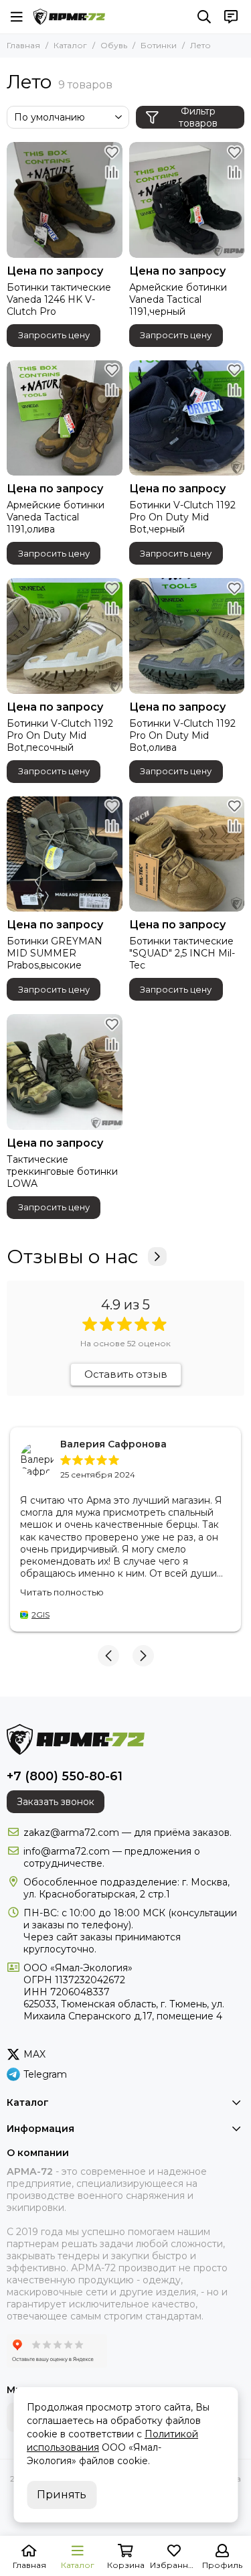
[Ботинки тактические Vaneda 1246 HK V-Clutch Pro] (65, 200)
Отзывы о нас (72, 1257)
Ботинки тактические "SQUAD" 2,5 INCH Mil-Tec (182, 953)
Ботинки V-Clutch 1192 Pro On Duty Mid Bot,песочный (60, 735)
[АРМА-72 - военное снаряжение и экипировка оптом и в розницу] (69, 17)
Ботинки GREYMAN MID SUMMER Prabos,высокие (55, 953)
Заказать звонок (56, 1802)
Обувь (114, 45)
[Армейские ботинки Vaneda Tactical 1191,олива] (65, 418)
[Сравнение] (112, 172)
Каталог (70, 45)
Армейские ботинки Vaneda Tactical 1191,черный (178, 299)
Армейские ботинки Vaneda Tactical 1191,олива (56, 517)
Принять (62, 2495)
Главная (23, 45)
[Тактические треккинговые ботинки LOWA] (65, 1072)
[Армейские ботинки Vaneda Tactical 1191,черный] (187, 200)
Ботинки (159, 45)
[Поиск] (204, 17)
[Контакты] (231, 17)
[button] (108, 1656)
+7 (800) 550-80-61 (65, 1776)
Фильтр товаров (198, 117)
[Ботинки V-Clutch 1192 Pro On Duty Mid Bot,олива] (187, 636)
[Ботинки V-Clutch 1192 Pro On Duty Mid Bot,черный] (187, 418)
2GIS (40, 1615)
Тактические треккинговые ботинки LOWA (62, 1171)
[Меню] (17, 17)
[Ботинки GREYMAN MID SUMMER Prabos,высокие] (65, 854)
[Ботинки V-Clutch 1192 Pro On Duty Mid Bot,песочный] (65, 636)
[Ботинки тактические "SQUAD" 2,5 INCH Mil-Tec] (187, 854)
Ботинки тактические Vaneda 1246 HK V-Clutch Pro (59, 299)
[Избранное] (112, 152)
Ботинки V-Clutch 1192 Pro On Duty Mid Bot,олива (182, 735)
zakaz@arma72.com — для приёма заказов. (128, 1833)
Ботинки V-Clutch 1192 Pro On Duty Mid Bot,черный (182, 517)
